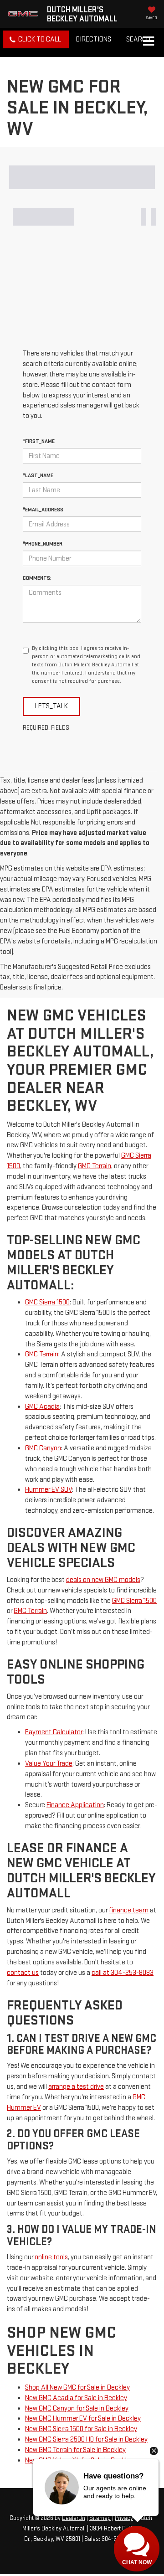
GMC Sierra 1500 (47, 1302)
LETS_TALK (51, 706)
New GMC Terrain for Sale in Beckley (75, 2450)
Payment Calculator (54, 1732)
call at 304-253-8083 (123, 1973)
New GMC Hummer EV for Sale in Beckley (83, 2419)
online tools (51, 2257)
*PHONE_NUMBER (43, 544)
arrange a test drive (76, 2087)
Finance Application (75, 1805)
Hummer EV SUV (49, 1490)
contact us (23, 1973)
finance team (129, 1910)
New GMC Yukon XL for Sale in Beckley (79, 2460)
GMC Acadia (42, 1407)
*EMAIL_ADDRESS (43, 510)
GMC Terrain (95, 1166)
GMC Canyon (43, 1448)
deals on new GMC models (103, 1580)
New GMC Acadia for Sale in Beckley (76, 2398)
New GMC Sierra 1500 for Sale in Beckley (81, 2429)
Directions (94, 39)
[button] (36, 39)
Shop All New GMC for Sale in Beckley (77, 2388)
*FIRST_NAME (39, 441)
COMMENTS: (37, 578)
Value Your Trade (49, 1764)
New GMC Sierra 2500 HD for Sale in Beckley (86, 2439)
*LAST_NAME (38, 476)
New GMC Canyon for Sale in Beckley (77, 2409)
